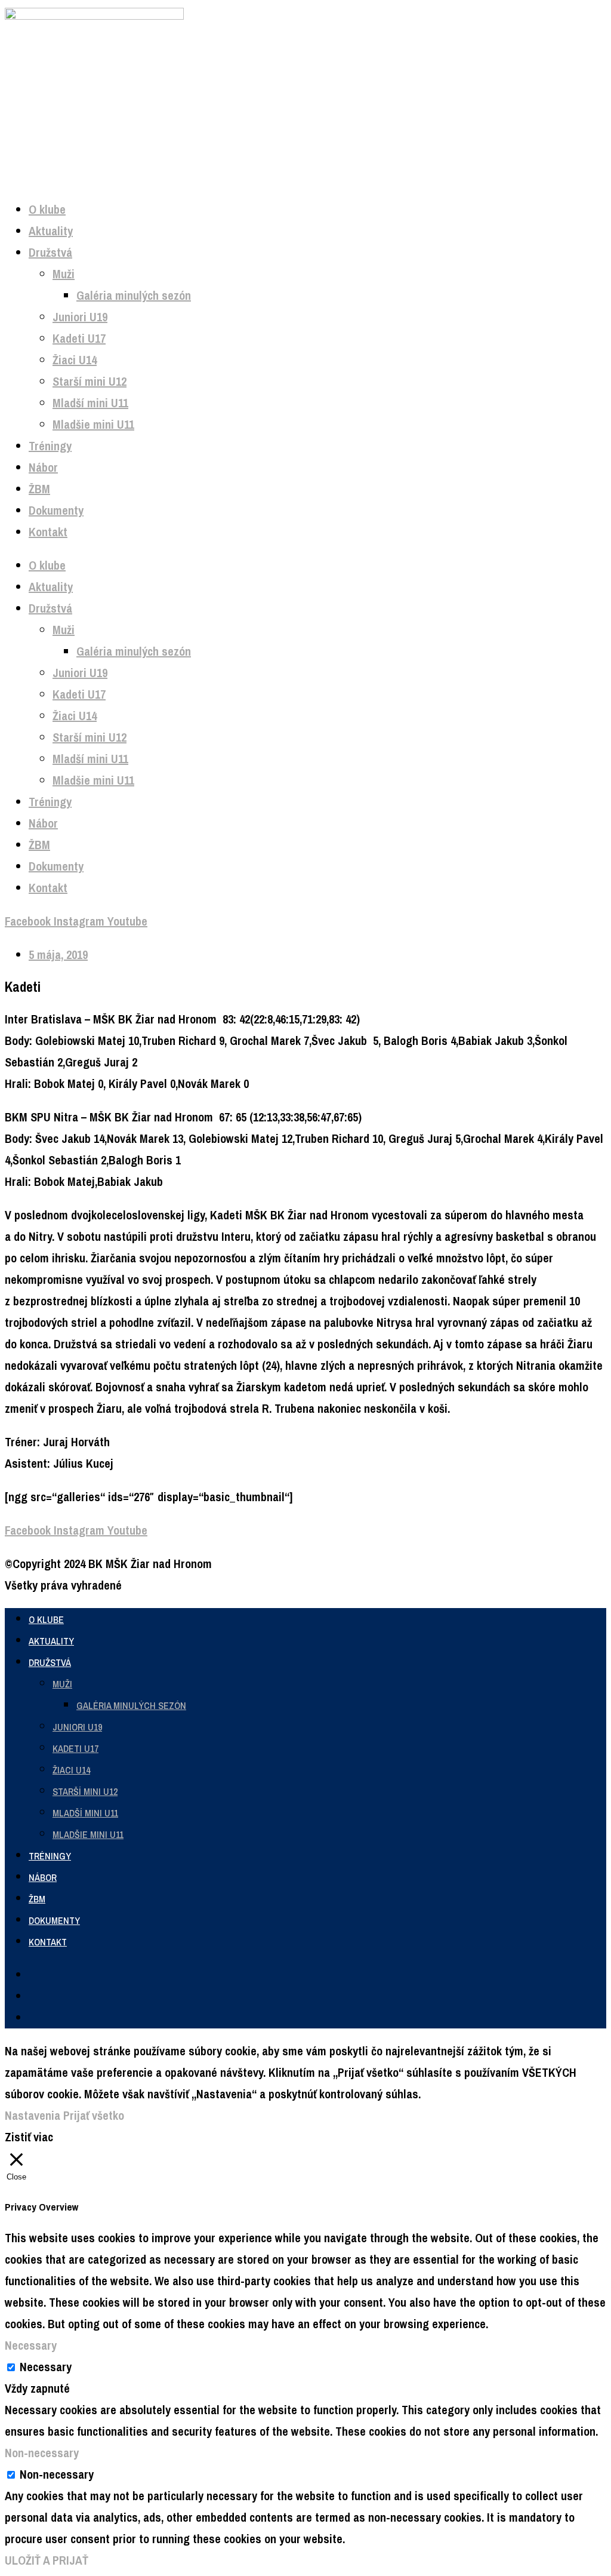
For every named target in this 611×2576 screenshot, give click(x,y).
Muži (64, 274)
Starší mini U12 (90, 381)
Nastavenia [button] (33, 2115)
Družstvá (50, 252)
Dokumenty (56, 510)
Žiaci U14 (75, 360)
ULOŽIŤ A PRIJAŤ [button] (47, 2560)
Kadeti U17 (79, 338)
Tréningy (50, 446)
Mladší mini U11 (90, 403)
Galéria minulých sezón (134, 295)
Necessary (46, 2367)
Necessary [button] (31, 2345)
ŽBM (39, 489)
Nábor (43, 467)
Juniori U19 (80, 317)
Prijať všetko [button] (94, 2115)
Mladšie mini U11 (93, 424)
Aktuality (51, 231)
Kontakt (48, 532)
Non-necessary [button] (42, 2453)
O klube (47, 209)
